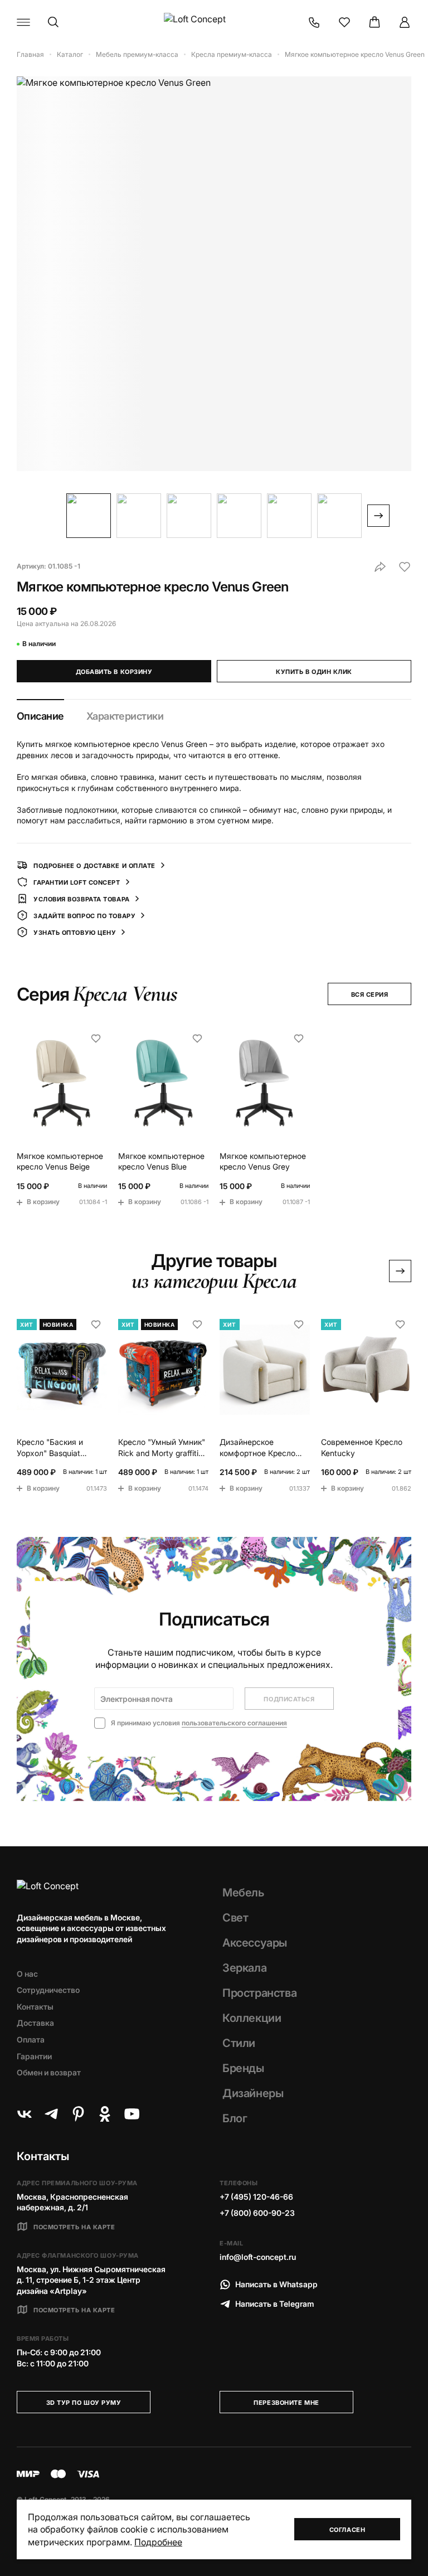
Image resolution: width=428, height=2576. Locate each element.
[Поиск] (53, 22)
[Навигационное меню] (23, 22)
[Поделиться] (380, 567)
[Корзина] (374, 22)
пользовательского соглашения (234, 1723)
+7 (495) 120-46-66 (256, 2197)
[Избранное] (344, 22)
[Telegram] (51, 2114)
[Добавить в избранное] (405, 567)
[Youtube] (132, 2114)
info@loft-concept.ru (258, 2257)
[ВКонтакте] (25, 2114)
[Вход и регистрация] (405, 22)
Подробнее (158, 2542)
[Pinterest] (78, 2114)
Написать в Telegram (275, 2304)
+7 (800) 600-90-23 (257, 2213)
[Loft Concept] (214, 22)
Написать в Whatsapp (276, 2284)
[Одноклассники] (105, 2114)
